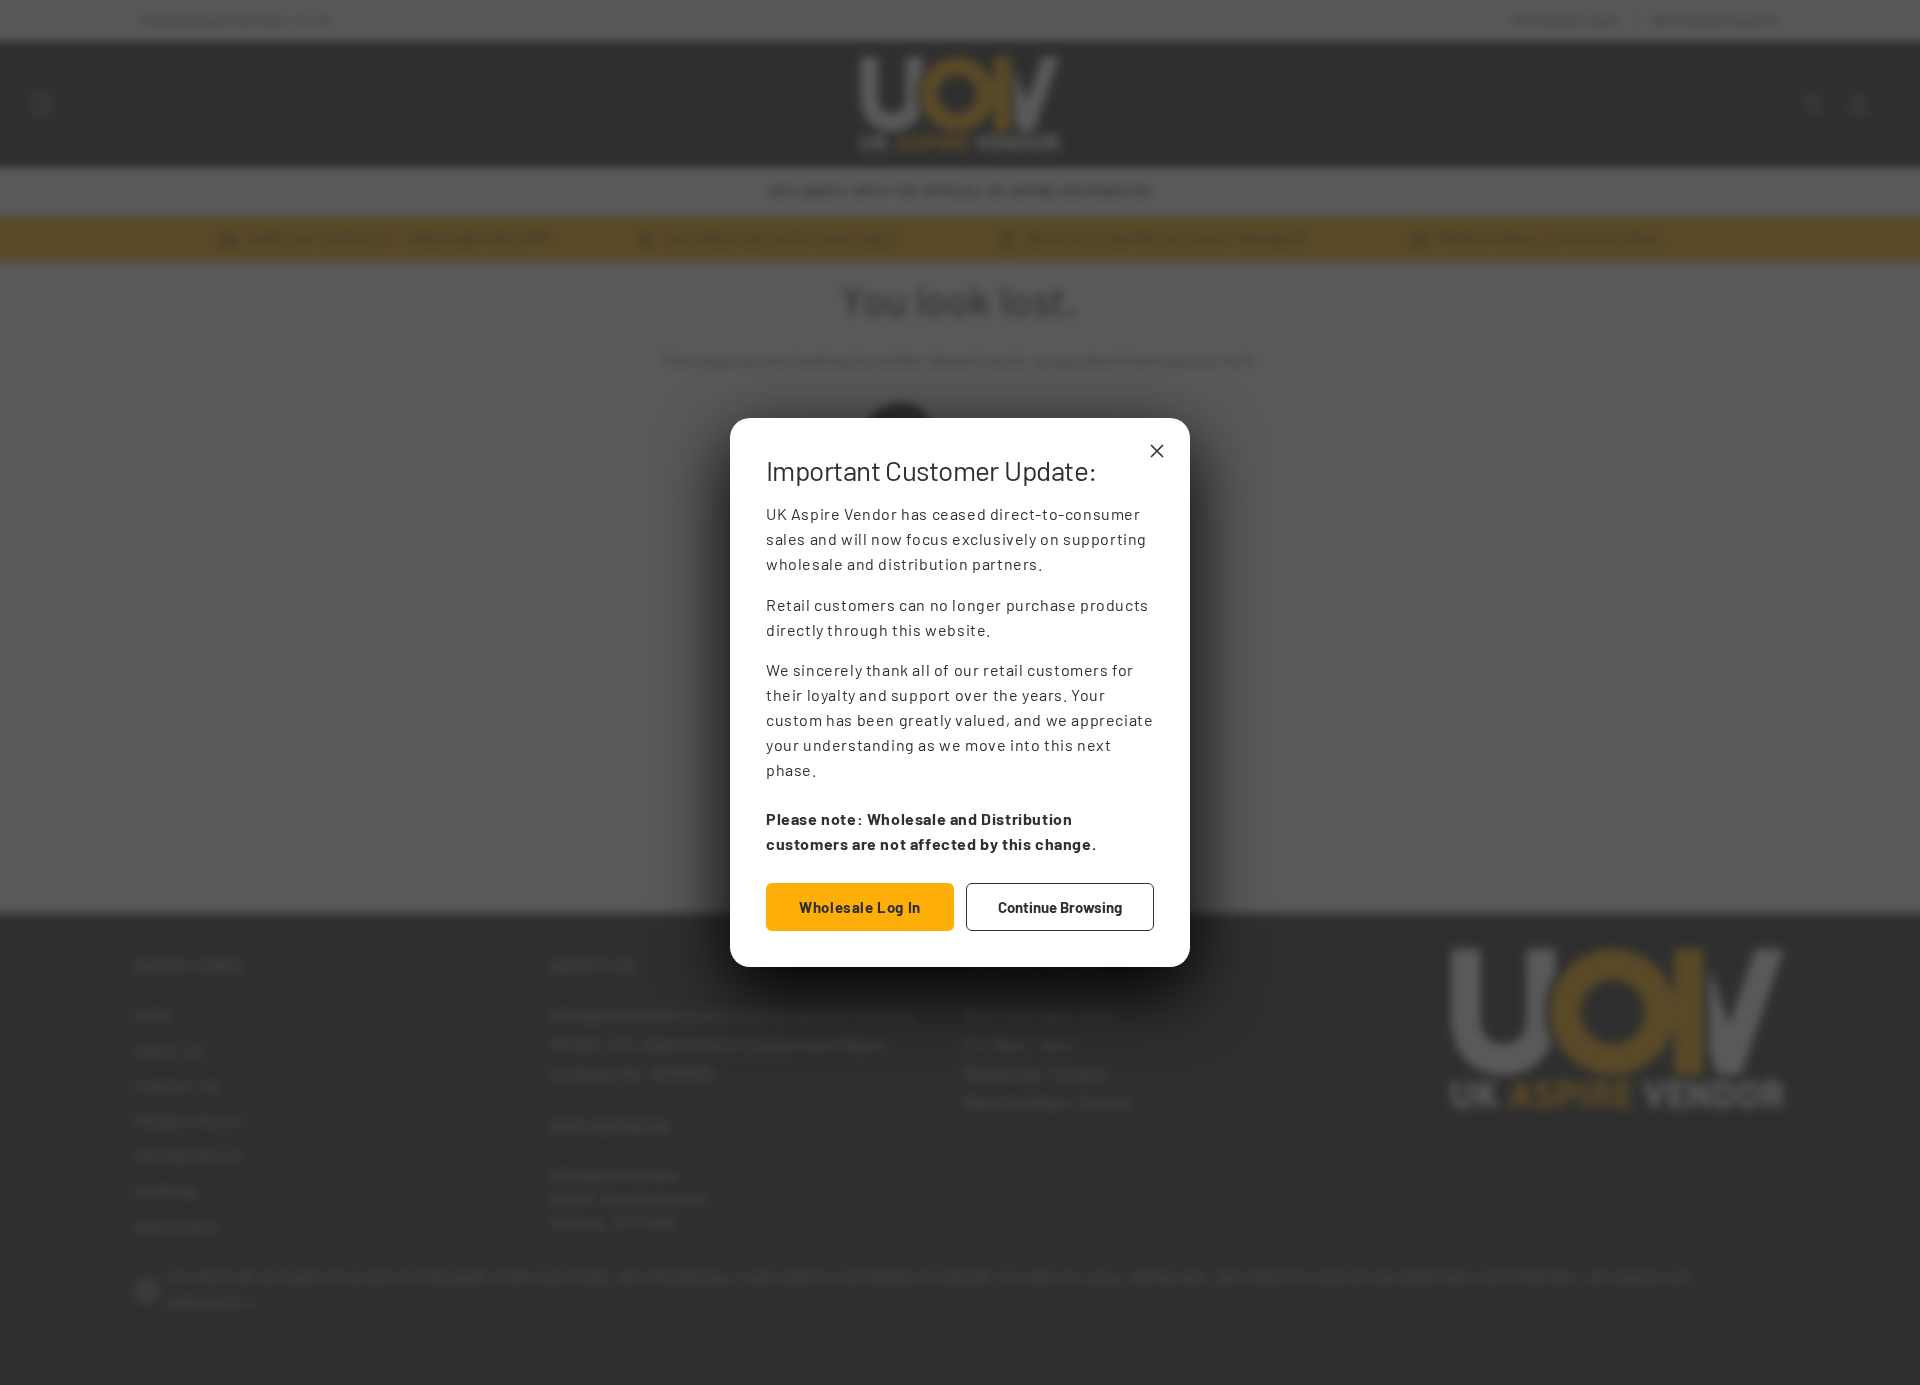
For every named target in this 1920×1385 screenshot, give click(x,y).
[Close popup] (1157, 451)
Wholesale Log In (860, 907)
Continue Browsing (1060, 907)
